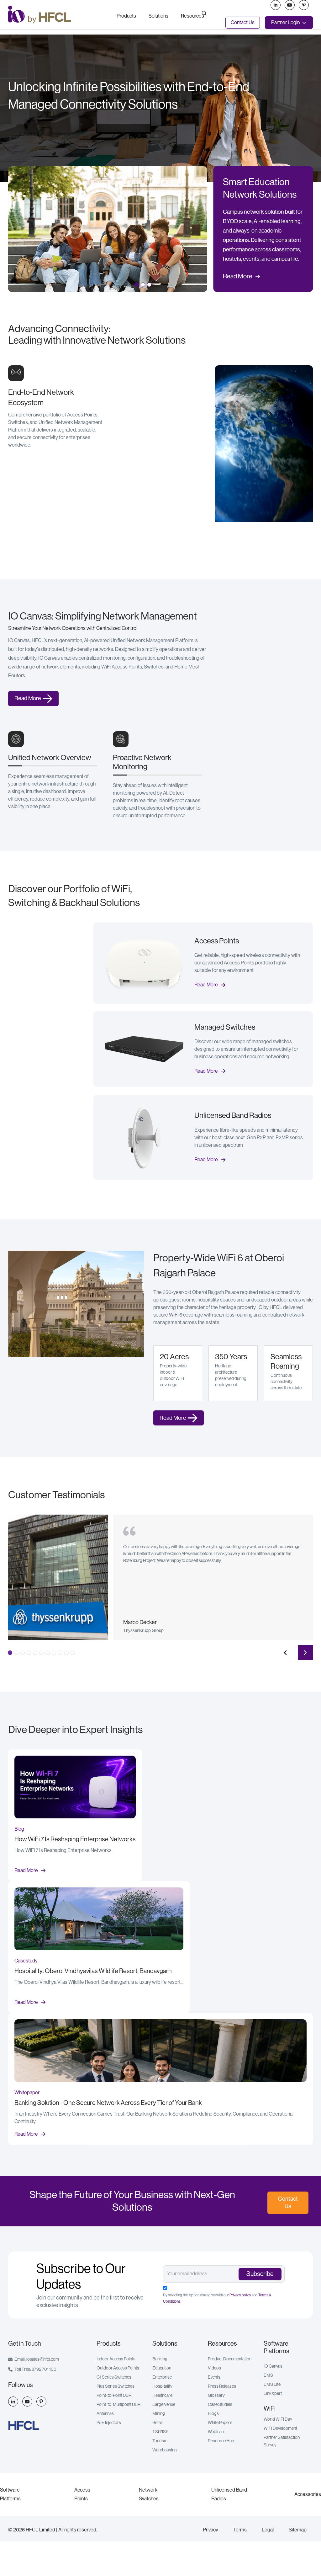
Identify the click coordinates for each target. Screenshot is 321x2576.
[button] (126, 15)
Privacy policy (240, 2295)
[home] (57, 15)
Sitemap (298, 2530)
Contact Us (243, 23)
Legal (268, 2530)
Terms (240, 2530)
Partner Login (285, 23)
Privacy (210, 2530)
